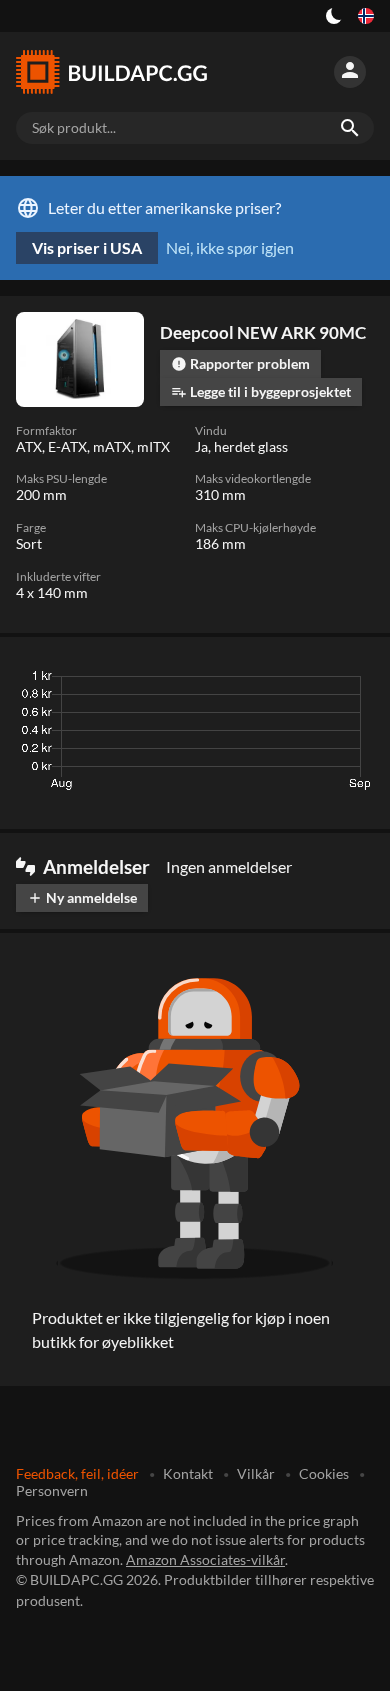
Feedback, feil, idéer (77, 1473)
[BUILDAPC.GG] (112, 72)
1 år (297, 681)
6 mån (244, 681)
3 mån (185, 681)
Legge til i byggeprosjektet (261, 391)
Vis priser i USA (87, 247)
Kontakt (188, 1473)
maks (348, 681)
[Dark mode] (334, 16)
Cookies (324, 1473)
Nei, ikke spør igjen (230, 247)
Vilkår (256, 1473)
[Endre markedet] (366, 16)
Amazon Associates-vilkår (205, 1559)
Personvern (52, 1490)
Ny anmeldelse (82, 897)
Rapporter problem (240, 363)
